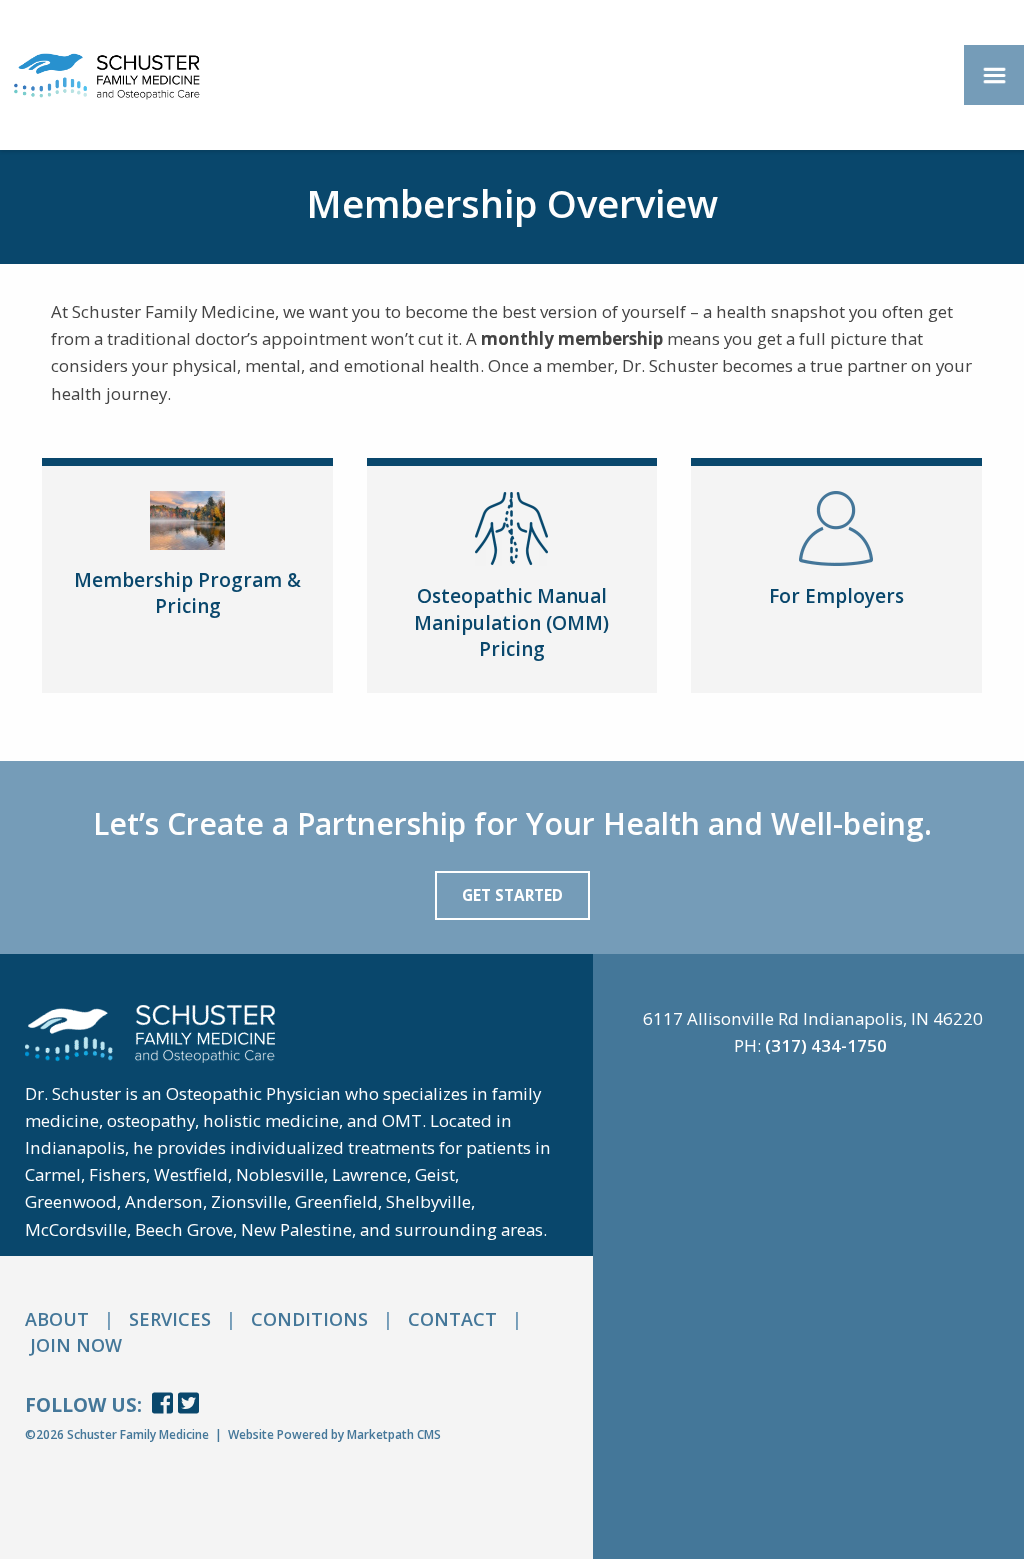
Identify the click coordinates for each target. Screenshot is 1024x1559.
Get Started (512, 895)
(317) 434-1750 (826, 1045)
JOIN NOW (76, 1345)
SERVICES (170, 1319)
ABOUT (57, 1319)
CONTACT (452, 1319)
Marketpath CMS (394, 1434)
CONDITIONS (309, 1319)
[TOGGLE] (994, 75)
